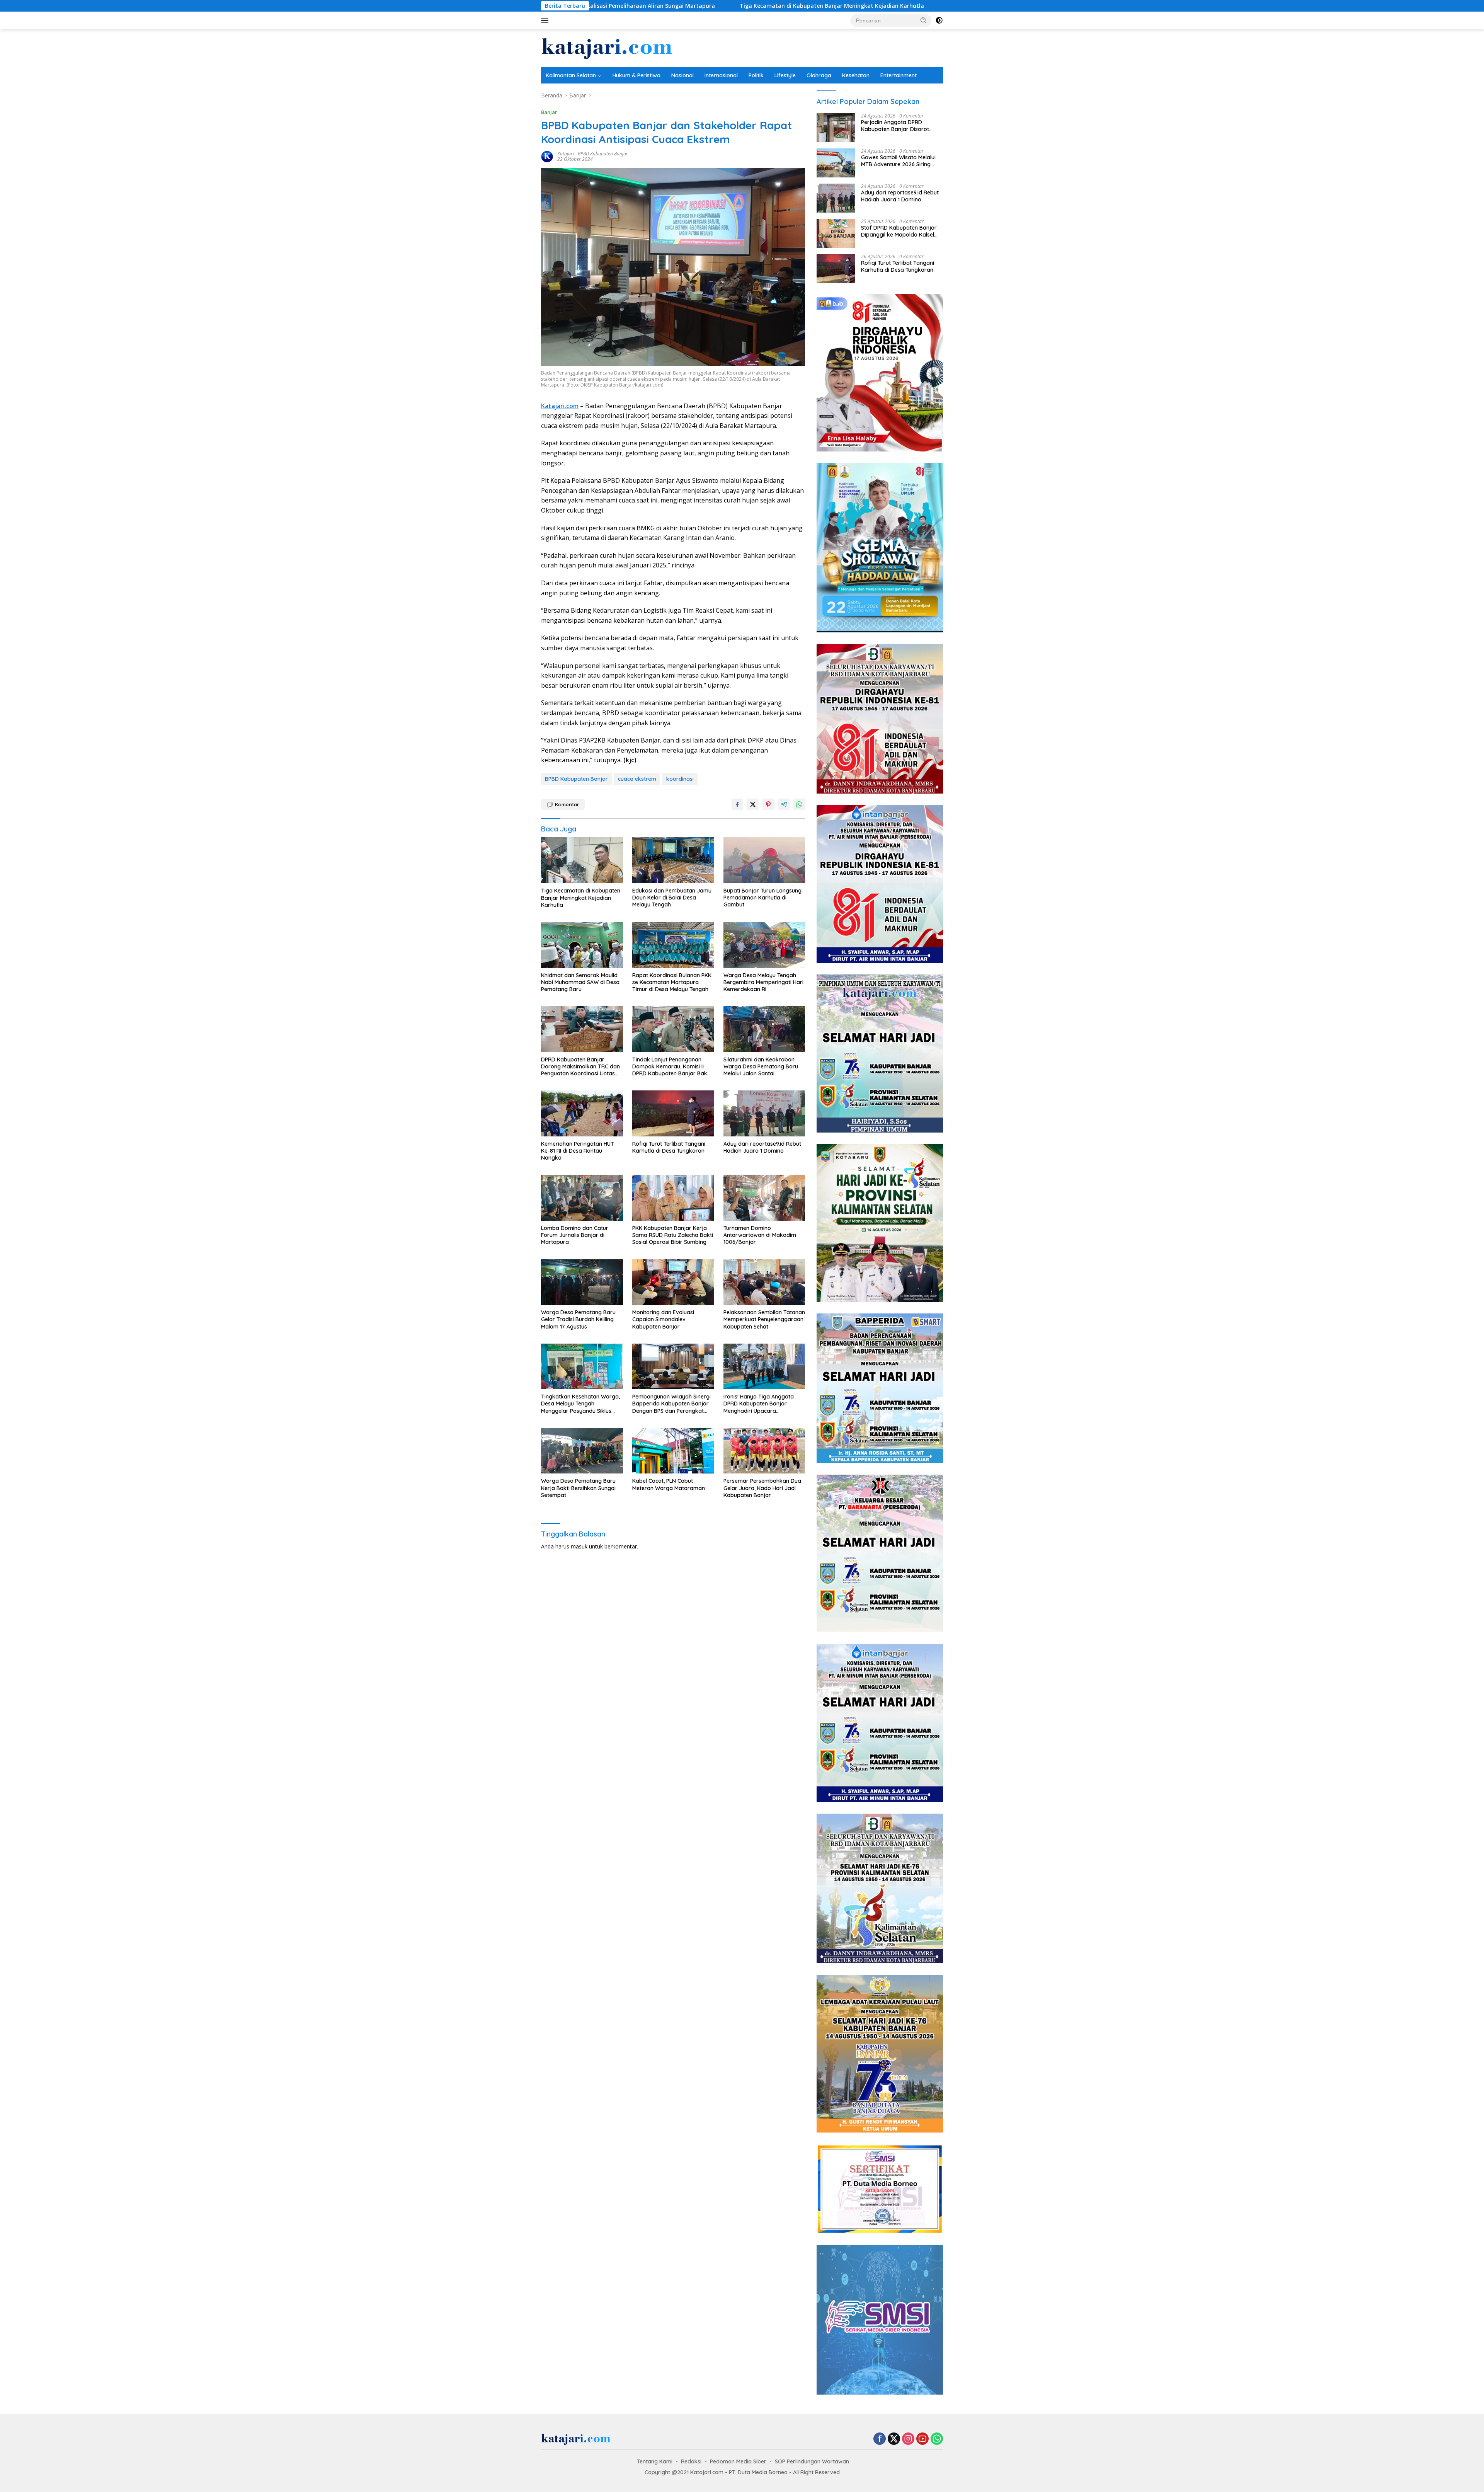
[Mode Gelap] (939, 20)
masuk (579, 1546)
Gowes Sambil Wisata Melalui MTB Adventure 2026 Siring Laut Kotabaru (898, 161)
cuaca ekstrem (637, 779)
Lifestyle (785, 75)
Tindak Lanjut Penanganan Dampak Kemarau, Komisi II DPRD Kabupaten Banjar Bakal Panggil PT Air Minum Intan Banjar (672, 1067)
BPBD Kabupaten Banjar (603, 154)
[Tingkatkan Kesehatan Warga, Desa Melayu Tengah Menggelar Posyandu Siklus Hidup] (582, 1367)
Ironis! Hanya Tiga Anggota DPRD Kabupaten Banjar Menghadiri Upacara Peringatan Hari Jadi (759, 1404)
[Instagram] (908, 2439)
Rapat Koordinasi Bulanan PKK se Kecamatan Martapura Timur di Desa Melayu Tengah (672, 982)
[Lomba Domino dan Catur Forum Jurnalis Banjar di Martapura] (582, 1198)
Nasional (682, 75)
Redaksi (691, 2461)
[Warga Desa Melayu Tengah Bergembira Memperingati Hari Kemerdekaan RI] (764, 945)
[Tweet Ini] (753, 804)
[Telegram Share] (784, 804)
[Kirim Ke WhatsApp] (799, 804)
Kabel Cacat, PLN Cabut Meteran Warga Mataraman (669, 1484)
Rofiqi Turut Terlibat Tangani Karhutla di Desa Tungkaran (669, 1147)
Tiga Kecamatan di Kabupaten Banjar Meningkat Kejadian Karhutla (622, 6)
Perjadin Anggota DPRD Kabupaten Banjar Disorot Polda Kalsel (895, 126)
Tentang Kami (655, 2461)
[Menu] (546, 20)
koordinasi (680, 779)
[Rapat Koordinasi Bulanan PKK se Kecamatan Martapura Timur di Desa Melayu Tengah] (673, 945)
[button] (924, 20)
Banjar (549, 112)
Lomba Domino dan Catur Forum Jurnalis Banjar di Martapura (575, 1235)
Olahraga (819, 75)
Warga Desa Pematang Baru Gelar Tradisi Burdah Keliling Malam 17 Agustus (578, 1319)
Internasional (721, 75)
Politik (756, 75)
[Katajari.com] (607, 48)
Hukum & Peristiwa (636, 75)
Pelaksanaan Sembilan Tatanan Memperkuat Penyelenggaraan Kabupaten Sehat (764, 1319)
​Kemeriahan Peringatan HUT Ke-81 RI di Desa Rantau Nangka (578, 1151)
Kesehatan (856, 75)
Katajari (566, 154)
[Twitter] (894, 2439)
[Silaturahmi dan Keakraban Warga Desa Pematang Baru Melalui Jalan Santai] (764, 1029)
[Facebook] (880, 2439)
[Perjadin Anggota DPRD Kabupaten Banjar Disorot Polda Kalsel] (836, 128)
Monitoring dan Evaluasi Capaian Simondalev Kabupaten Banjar (663, 1319)
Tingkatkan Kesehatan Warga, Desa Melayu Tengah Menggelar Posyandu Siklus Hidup (580, 1404)
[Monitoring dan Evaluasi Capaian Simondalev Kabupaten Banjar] (673, 1282)
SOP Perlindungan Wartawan (812, 2461)
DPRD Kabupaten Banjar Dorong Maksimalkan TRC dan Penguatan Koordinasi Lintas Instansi (580, 1067)
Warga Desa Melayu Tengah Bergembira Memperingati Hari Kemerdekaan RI (763, 982)
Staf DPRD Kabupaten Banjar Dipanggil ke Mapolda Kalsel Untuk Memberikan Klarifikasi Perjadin (899, 231)
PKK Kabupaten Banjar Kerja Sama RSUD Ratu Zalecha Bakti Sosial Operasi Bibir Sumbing (673, 1235)
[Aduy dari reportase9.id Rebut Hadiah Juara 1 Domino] (764, 1113)
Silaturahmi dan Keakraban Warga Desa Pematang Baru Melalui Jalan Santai (761, 1066)
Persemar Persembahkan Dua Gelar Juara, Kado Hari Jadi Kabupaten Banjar (762, 1488)
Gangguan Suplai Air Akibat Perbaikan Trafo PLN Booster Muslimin (830, 6)
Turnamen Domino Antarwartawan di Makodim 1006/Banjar (760, 1235)
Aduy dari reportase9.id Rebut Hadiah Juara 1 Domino (762, 1147)
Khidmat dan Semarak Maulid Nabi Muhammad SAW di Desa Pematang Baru (580, 982)
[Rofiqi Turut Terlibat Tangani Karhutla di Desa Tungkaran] (673, 1113)
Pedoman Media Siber (738, 2461)
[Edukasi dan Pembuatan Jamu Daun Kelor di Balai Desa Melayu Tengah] (673, 860)
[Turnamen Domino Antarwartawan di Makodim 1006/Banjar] (764, 1198)
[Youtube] (922, 2439)
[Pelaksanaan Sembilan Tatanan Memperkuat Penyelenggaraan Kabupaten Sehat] (764, 1282)
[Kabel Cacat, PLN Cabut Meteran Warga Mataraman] (673, 1451)
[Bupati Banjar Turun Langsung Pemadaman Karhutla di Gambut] (764, 860)
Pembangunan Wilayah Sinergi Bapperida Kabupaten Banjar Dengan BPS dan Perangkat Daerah (671, 1404)
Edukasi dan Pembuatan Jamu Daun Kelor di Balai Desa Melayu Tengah (672, 898)
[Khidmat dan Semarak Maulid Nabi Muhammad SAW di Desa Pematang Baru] (582, 945)
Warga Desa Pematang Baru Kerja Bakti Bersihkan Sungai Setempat (578, 1488)
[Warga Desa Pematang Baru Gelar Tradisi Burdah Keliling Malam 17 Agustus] (582, 1282)
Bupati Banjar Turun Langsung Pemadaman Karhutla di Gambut (762, 898)
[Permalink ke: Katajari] (547, 156)
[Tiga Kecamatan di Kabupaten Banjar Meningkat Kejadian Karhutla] (582, 860)
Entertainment (899, 75)
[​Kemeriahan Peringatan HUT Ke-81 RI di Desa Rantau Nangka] (582, 1113)
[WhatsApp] (937, 2439)
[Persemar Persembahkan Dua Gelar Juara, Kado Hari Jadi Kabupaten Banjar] (764, 1451)
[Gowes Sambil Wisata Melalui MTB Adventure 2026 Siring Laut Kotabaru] (836, 163)
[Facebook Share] (737, 804)
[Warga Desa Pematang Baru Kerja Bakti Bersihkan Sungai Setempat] (582, 1451)
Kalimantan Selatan (571, 75)
